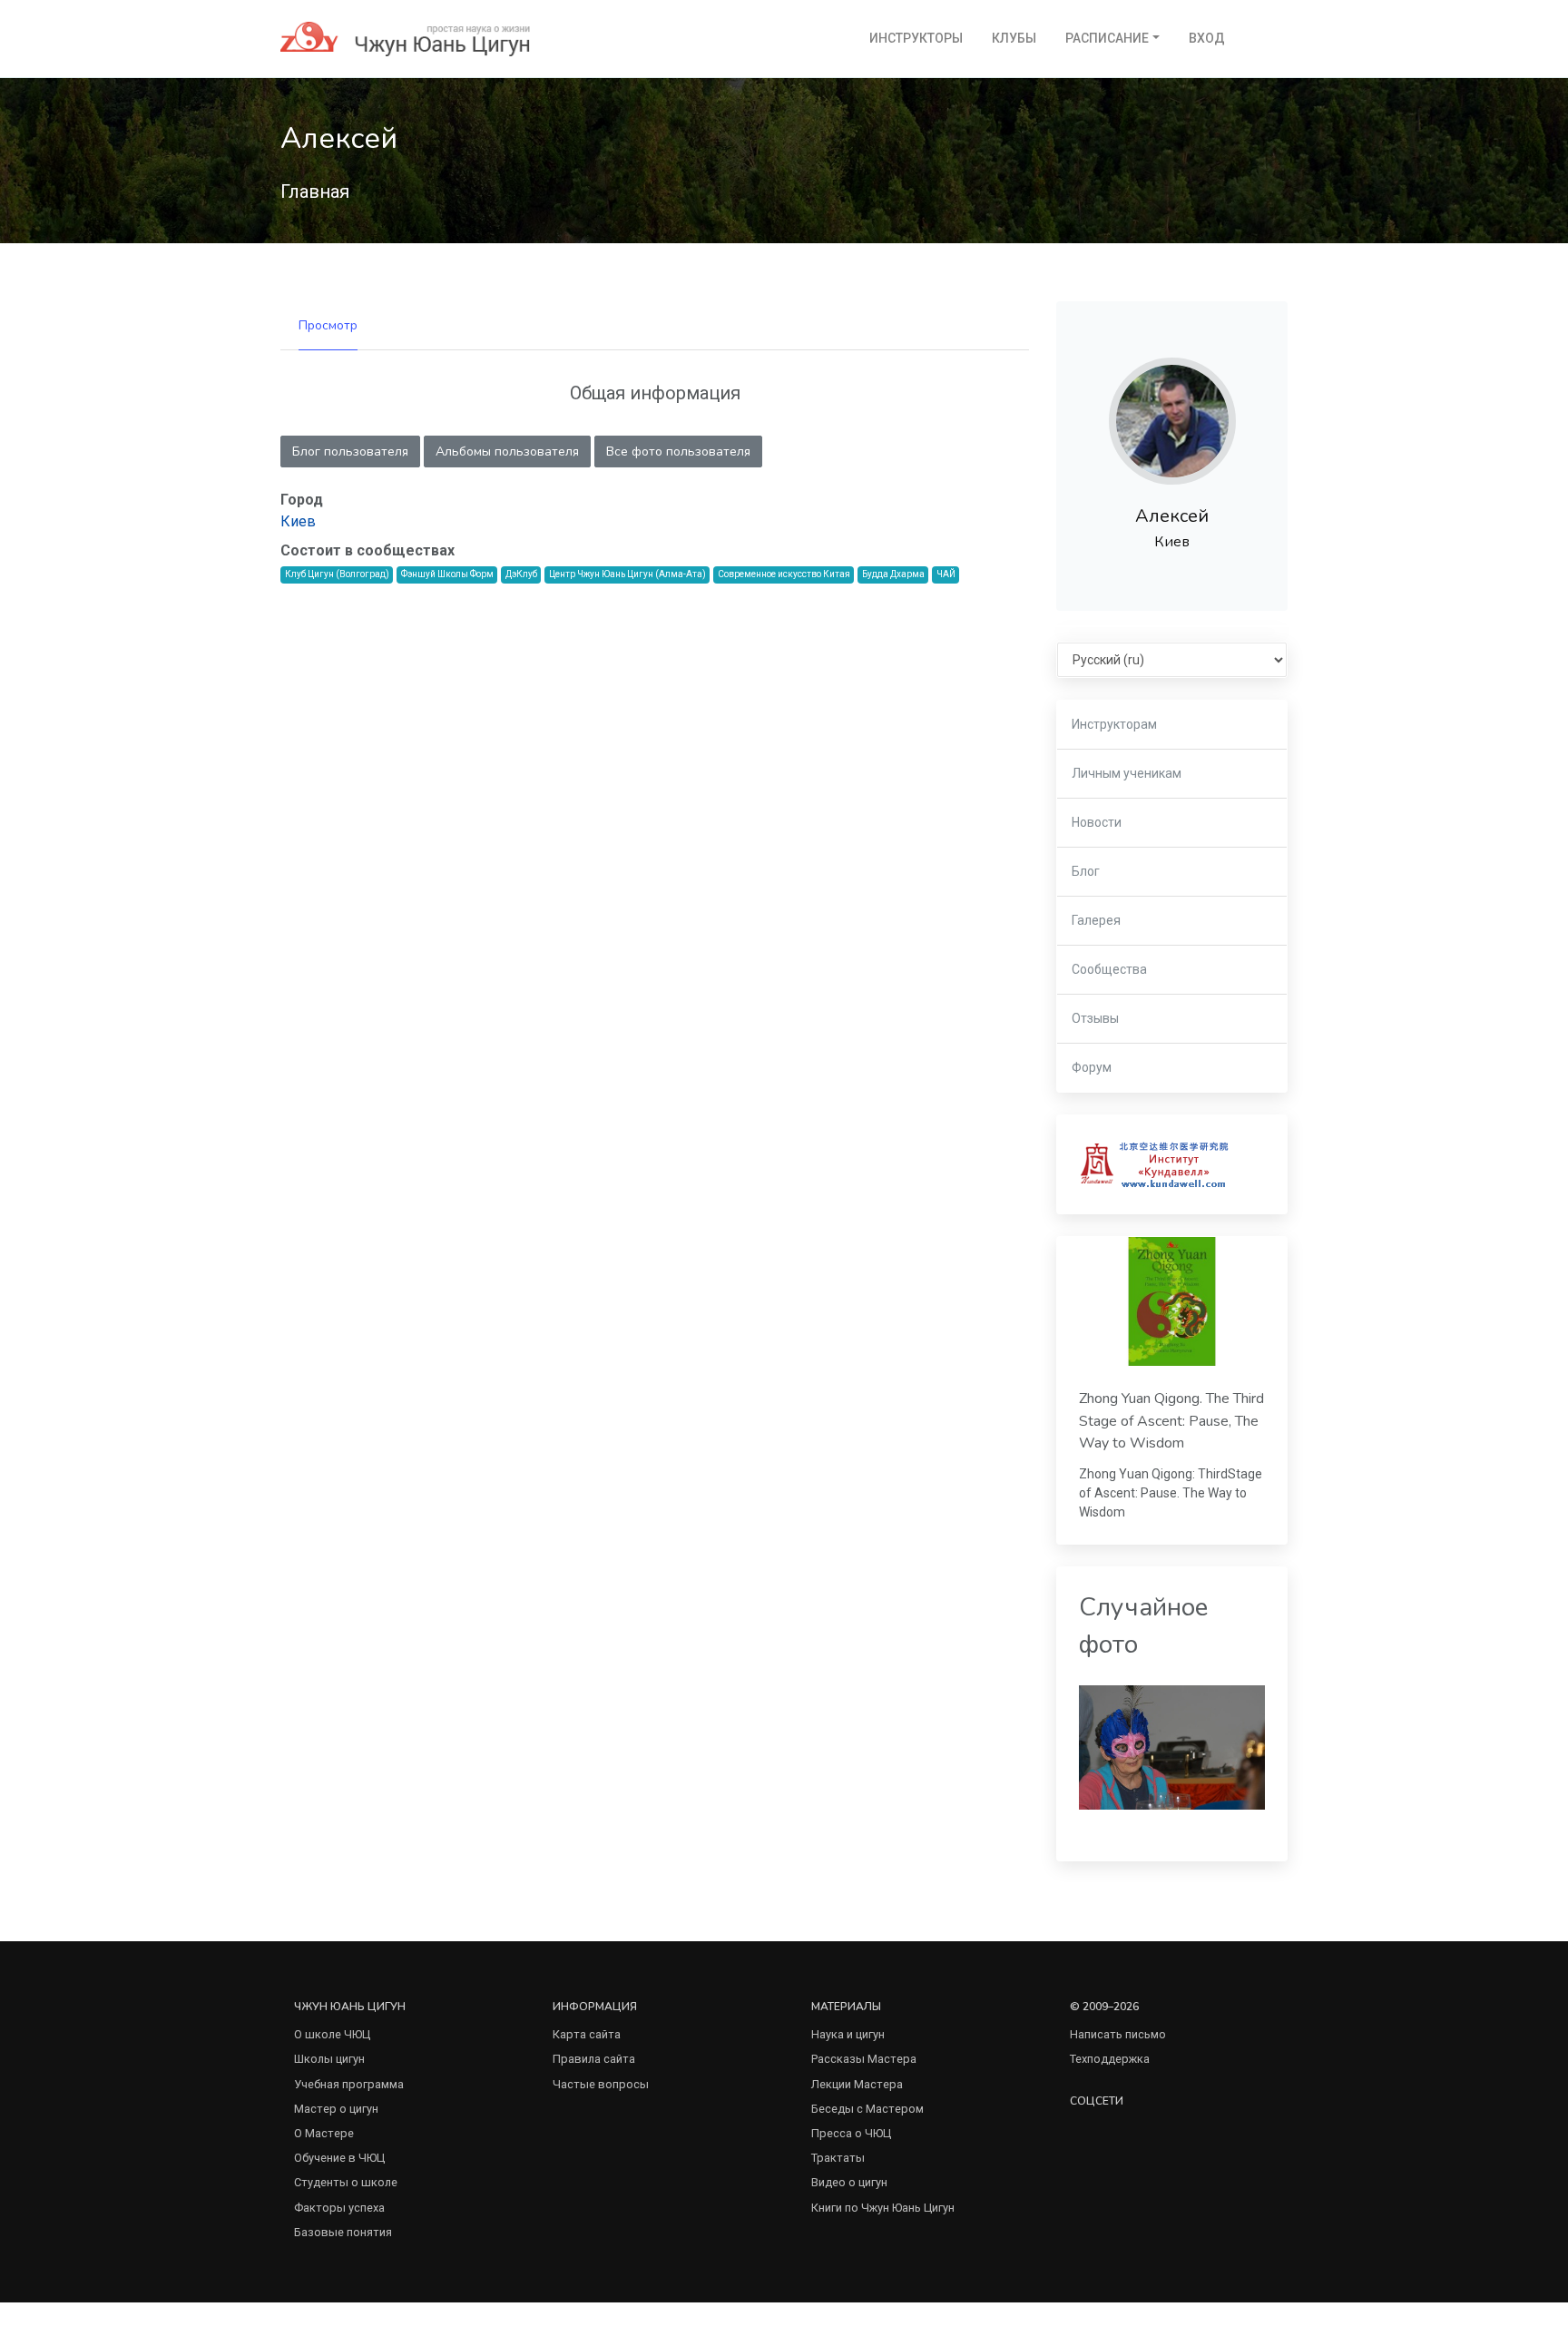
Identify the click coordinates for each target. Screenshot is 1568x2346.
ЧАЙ (946, 574)
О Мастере (324, 2133)
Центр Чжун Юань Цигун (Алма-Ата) (627, 574)
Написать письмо (1118, 2034)
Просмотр (328, 325)
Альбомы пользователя (507, 452)
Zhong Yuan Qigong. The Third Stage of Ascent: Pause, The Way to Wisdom (1171, 1421)
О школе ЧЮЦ (332, 2034)
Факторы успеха (339, 2208)
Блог (1086, 871)
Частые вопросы (601, 2084)
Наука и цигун (848, 2034)
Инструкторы (916, 38)
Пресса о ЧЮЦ (851, 2133)
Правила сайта (594, 2059)
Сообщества (1109, 969)
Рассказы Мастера (864, 2059)
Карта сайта (587, 2034)
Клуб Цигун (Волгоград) (337, 574)
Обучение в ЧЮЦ (339, 2158)
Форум (1092, 1067)
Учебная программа (349, 2084)
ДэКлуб (521, 574)
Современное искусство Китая (784, 574)
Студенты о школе (346, 2182)
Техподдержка (1110, 2059)
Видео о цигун (849, 2182)
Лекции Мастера (857, 2084)
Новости (1097, 822)
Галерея (1096, 920)
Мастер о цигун (336, 2109)
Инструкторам (1114, 724)
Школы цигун (329, 2059)
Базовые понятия (343, 2232)
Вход (1207, 38)
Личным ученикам (1127, 773)
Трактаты (838, 2158)
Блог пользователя (350, 452)
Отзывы (1095, 1018)
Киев (298, 521)
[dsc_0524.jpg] (1172, 1747)
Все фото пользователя (678, 452)
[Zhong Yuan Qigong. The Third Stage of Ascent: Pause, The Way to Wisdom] (1172, 1301)
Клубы (1014, 38)
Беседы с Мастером (867, 2109)
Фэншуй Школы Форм (447, 574)
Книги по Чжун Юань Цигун (883, 2208)
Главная (315, 191)
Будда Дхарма (893, 574)
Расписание (1107, 38)
